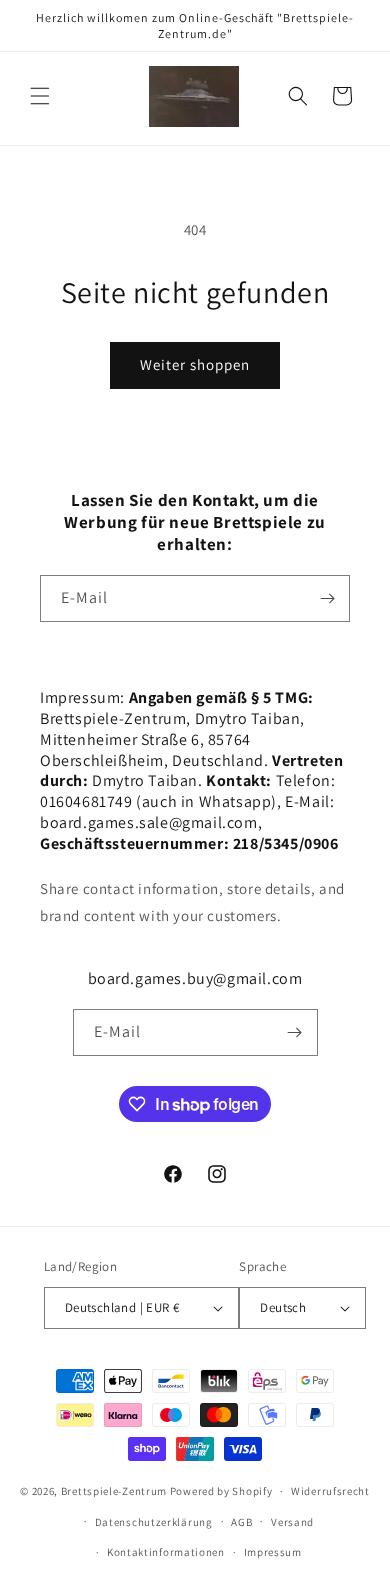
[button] (40, 96)
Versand (292, 1522)
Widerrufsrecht (330, 1491)
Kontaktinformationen (166, 1552)
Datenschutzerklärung (154, 1522)
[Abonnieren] (327, 598)
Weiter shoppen (195, 364)
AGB (241, 1522)
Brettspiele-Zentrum (114, 1491)
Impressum (273, 1552)
